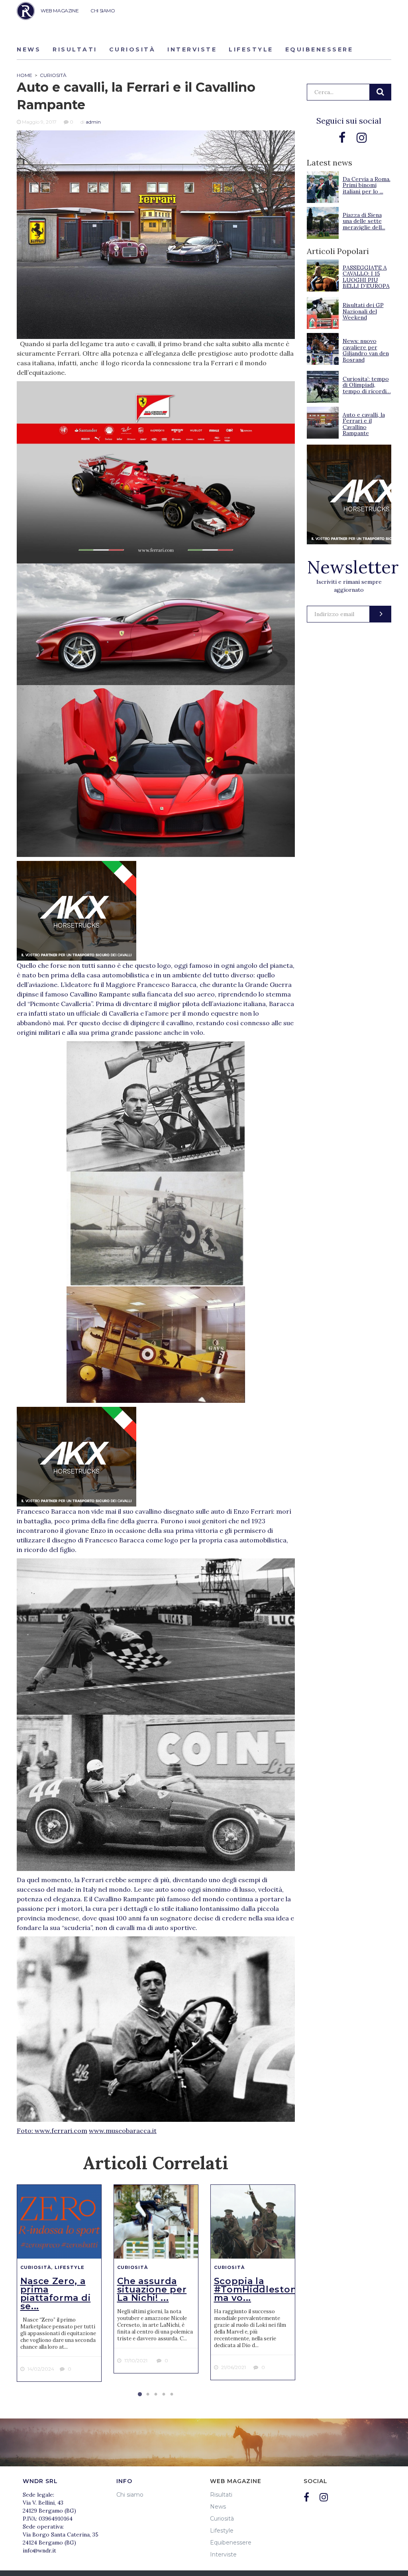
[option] (59, 2283)
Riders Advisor (26, 11)
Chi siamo (130, 2495)
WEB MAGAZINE (60, 11)
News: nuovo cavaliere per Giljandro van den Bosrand (366, 350)
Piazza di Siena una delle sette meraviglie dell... (364, 221)
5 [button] (172, 2395)
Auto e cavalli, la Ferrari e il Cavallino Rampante (364, 424)
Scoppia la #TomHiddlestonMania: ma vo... (271, 2289)
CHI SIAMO (103, 11)
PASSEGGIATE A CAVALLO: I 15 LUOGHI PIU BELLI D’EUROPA (366, 277)
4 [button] (164, 2395)
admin (93, 122)
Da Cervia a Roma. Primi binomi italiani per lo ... (367, 185)
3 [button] (156, 2395)
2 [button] (148, 2395)
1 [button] (140, 2395)
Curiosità (132, 49)
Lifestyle (251, 49)
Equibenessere (319, 49)
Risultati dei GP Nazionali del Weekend (363, 311)
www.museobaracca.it (123, 2131)
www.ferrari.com (61, 2131)
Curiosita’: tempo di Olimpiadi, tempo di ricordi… (367, 385)
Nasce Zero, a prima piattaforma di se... (56, 2294)
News (29, 49)
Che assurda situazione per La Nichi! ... (152, 2289)
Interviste (192, 49)
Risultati (75, 49)
